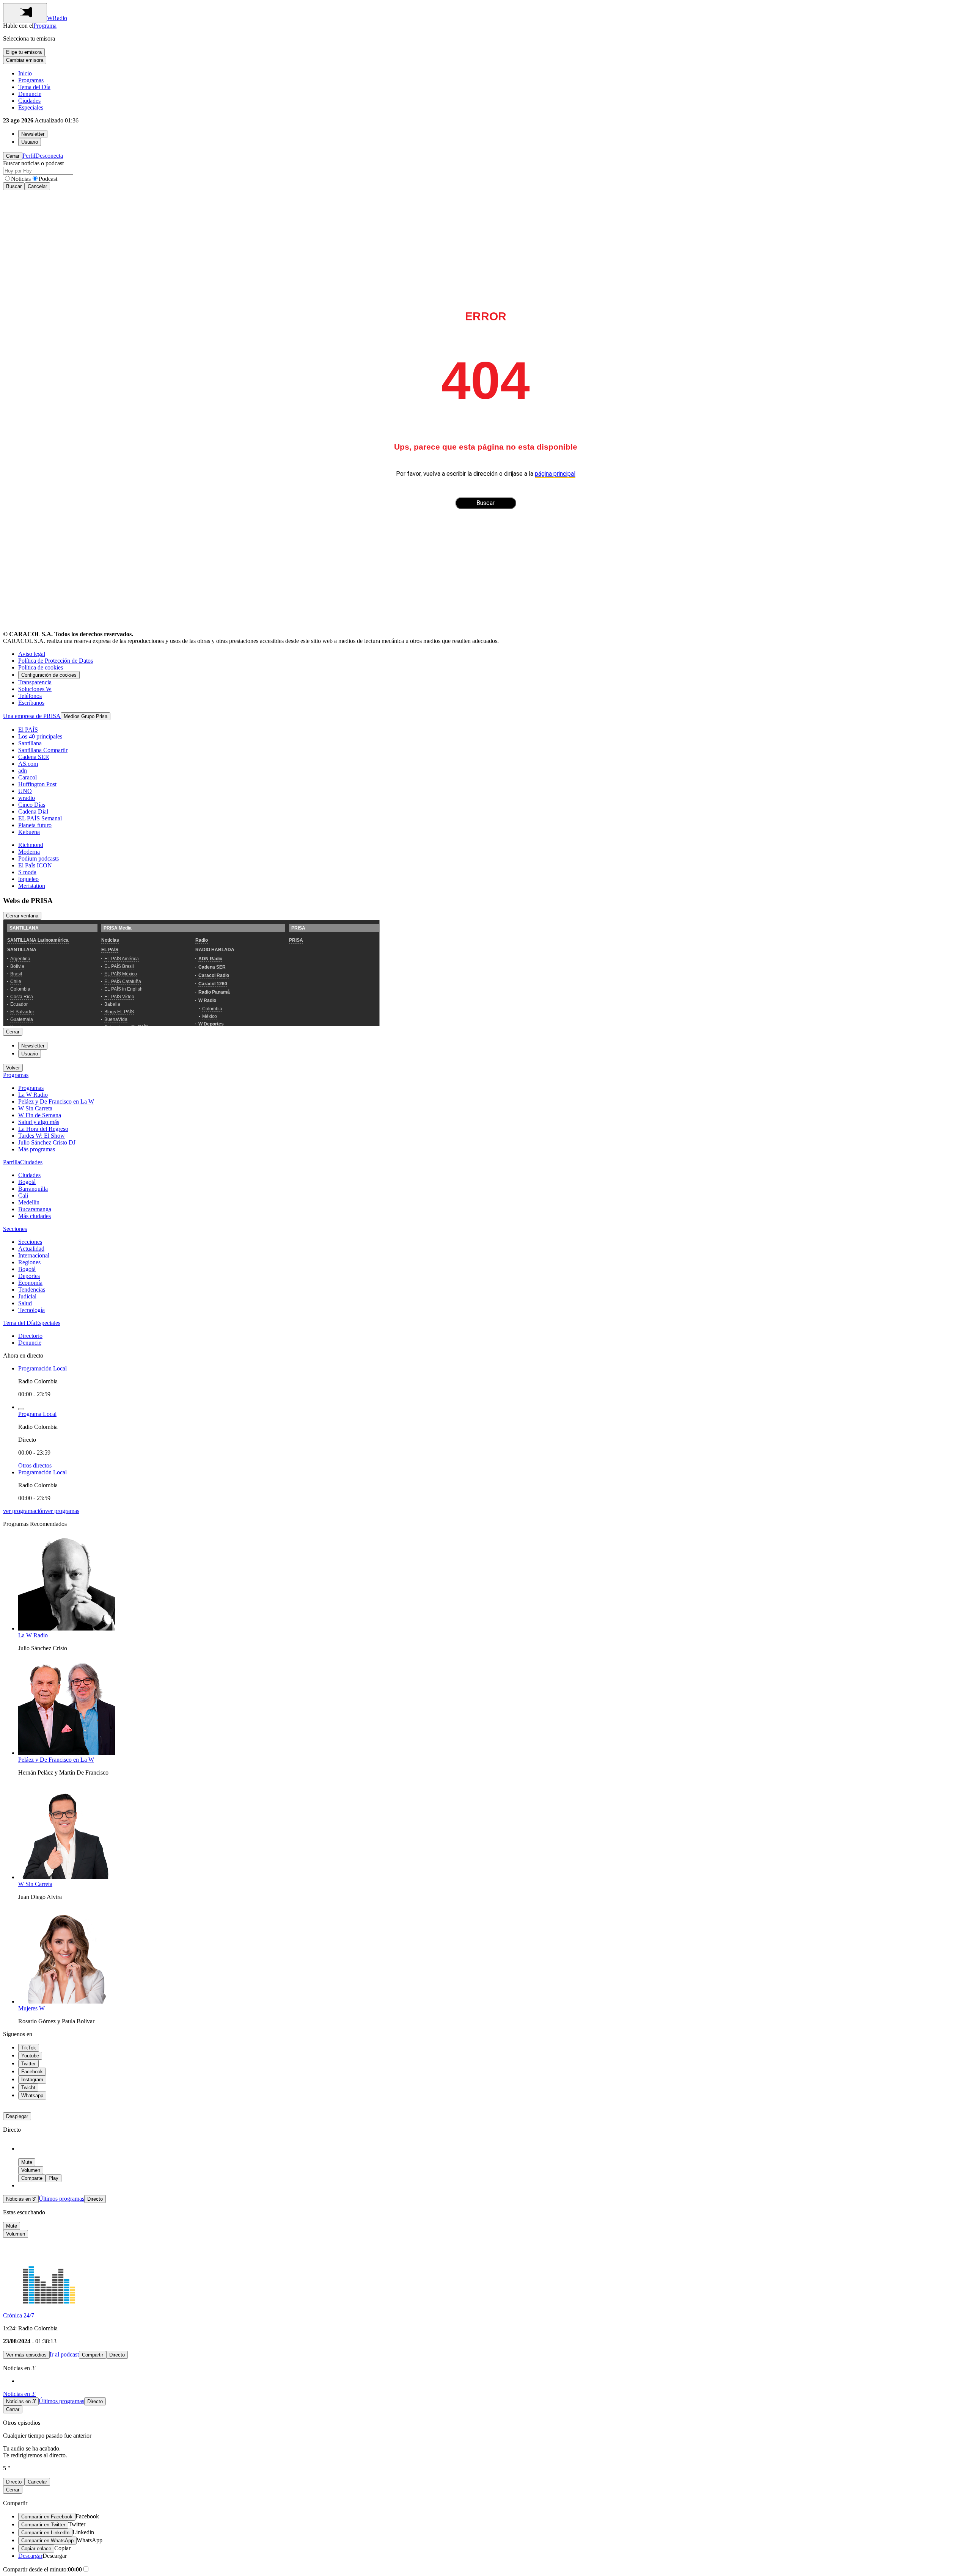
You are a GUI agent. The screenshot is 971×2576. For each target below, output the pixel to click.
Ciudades (29, 101)
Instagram (32, 2080)
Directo (95, 2199)
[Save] (21, 1409)
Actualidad (31, 1249)
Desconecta (49, 156)
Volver (13, 1068)
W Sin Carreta (35, 1108)
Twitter (28, 2064)
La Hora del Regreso (43, 1129)
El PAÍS (28, 730)
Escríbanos (31, 703)
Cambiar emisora (25, 60)
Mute (27, 2162)
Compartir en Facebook (47, 2517)
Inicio (25, 73)
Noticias (21, 179)
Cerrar (13, 156)
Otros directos (35, 1465)
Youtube (30, 2056)
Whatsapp (32, 2095)
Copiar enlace (36, 2549)
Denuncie (30, 94)
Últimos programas (61, 2199)
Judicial (27, 1296)
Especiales (31, 107)
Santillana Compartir (43, 750)
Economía (30, 1283)
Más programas (37, 1149)
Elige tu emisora (24, 52)
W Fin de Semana (40, 1115)
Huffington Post (37, 784)
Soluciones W (35, 689)
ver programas (62, 1511)
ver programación (24, 1511)
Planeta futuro (35, 825)
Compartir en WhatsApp (47, 2541)
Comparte (32, 2178)
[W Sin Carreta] (67, 1877)
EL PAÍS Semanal (40, 818)
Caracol (27, 777)
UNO (25, 791)
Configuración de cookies (49, 675)
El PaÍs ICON (35, 865)
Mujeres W (31, 2008)
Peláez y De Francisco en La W (56, 1101)
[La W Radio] (67, 1628)
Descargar (30, 2556)
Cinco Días (32, 805)
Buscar (14, 186)
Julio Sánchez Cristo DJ (47, 1142)
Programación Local (42, 1368)
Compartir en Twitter (43, 2525)
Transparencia (35, 682)
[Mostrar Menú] (25, 13)
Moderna (29, 852)
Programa (45, 26)
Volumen (31, 2170)
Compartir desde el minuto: (42, 2569)
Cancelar (37, 186)
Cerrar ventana (22, 916)
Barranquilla (33, 1189)
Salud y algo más (39, 1122)
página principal (555, 474)
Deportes (29, 1276)
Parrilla (12, 1162)
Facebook (32, 2072)
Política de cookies (41, 667)
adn (23, 771)
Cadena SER (34, 757)
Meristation (32, 886)
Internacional (34, 1255)
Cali (23, 1195)
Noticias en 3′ (21, 2199)
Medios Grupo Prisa (86, 716)
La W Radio (33, 1095)
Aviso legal (32, 654)
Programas (31, 80)
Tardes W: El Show (42, 1136)
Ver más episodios (26, 2355)
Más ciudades (35, 1216)
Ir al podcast (64, 2354)
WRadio (57, 18)
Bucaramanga (35, 1209)
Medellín (29, 1202)
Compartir (93, 2355)
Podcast (48, 179)
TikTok (29, 2048)
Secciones (15, 1229)
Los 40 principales (40, 736)
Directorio (30, 1336)
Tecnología (31, 1310)
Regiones (29, 1262)
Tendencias (32, 1290)
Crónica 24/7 (19, 2315)
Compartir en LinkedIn (45, 2533)
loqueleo (28, 879)
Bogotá (27, 1182)
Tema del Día (34, 87)
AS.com (28, 764)
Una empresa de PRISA (32, 716)
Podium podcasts (38, 858)
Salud (25, 1303)
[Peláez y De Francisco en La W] (67, 1753)
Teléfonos (30, 696)
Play (53, 2178)
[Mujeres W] (67, 2001)
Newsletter (33, 134)
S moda (27, 872)
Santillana (30, 743)
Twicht (28, 2088)
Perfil (29, 156)
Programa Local (37, 1414)
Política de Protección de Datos (56, 661)
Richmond (31, 845)
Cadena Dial (33, 811)
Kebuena (29, 832)
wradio (27, 798)
